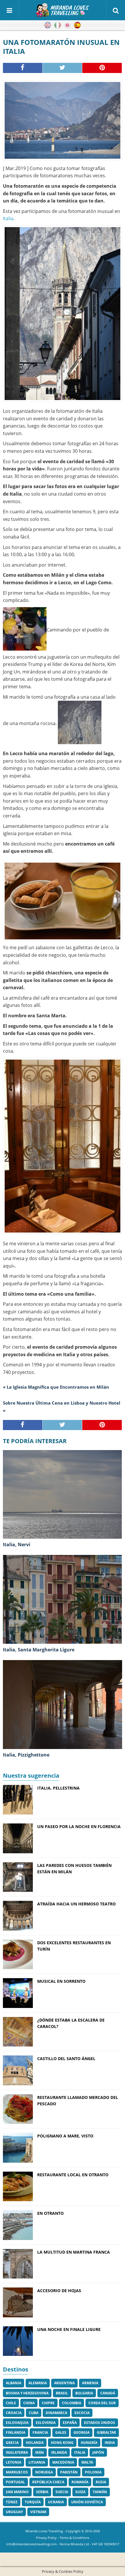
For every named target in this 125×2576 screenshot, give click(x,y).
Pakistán (69, 2472)
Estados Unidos (100, 2423)
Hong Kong (62, 2443)
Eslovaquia (17, 2423)
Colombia (72, 2403)
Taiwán (100, 2492)
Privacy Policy (46, 2538)
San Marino (17, 2492)
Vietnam (38, 2512)
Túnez (12, 2502)
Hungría (89, 2443)
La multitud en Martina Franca (74, 2252)
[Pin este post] (102, 68)
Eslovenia (46, 2423)
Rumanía (80, 2482)
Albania (14, 2383)
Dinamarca (56, 2413)
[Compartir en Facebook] (23, 68)
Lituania (37, 2462)
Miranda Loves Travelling (44, 2531)
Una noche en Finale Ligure (69, 2329)
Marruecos (17, 2472)
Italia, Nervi (17, 1544)
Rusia (101, 2482)
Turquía (33, 2502)
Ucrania (56, 2502)
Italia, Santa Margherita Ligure (39, 1650)
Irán (40, 2452)
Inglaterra (17, 2452)
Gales (61, 2432)
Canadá (108, 2393)
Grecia (12, 2443)
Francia (40, 2432)
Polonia (93, 2472)
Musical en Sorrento (61, 1981)
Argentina (64, 2383)
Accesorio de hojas (59, 2291)
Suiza (80, 2492)
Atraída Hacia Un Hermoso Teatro (76, 1904)
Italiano (58, 25)
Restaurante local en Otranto (73, 2175)
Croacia (14, 2413)
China (29, 2403)
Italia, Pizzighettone (26, 1755)
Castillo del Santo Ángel (66, 2059)
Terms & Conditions (74, 2538)
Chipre (48, 2403)
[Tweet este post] (63, 68)
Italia (8, 218)
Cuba (34, 2413)
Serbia (42, 2492)
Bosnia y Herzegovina (27, 2393)
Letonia (14, 2462)
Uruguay (14, 2512)
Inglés (48, 25)
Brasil (62, 2393)
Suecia (62, 2492)
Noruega (44, 2472)
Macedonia (63, 2462)
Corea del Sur (102, 2403)
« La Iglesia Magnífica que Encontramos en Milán (56, 1387)
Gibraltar (106, 2432)
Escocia (82, 2413)
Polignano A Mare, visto (65, 2136)
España (70, 2423)
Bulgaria (84, 2393)
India (110, 2443)
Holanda (35, 2443)
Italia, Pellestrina (58, 1788)
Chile (11, 2403)
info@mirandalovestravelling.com (31, 2544)
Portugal (15, 2482)
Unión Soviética (87, 2502)
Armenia (90, 2383)
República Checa (48, 2482)
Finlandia (16, 2432)
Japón (98, 2452)
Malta (87, 2462)
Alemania (38, 2383)
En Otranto (50, 2213)
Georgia (82, 2432)
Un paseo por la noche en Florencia (79, 1826)
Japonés (67, 25)
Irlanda (59, 2452)
